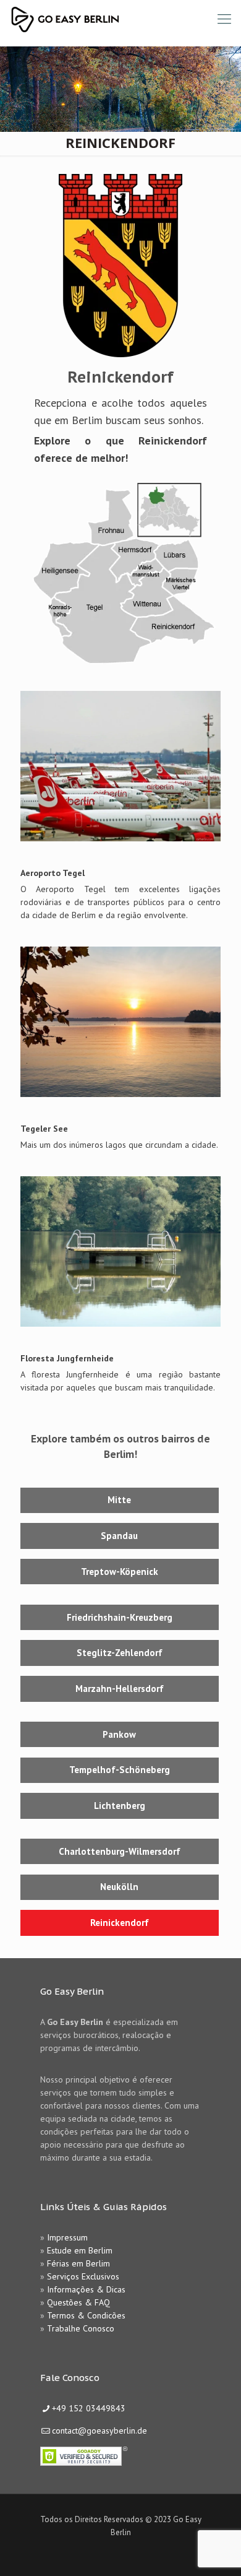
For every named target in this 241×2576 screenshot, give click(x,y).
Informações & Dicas (86, 2289)
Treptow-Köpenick (120, 1572)
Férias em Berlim (78, 2263)
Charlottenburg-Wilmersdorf (120, 1851)
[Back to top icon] (216, 2551)
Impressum (67, 2237)
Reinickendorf (120, 1923)
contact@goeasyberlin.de (99, 2431)
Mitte (119, 1500)
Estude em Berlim (80, 2250)
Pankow (119, 1734)
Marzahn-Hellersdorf (120, 1689)
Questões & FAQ (78, 2302)
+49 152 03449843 (89, 2408)
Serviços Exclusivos (83, 2276)
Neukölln (119, 1887)
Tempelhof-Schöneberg (120, 1770)
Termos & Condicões (86, 2315)
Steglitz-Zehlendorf (120, 1653)
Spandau (119, 1536)
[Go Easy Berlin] (111, 19)
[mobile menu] (224, 19)
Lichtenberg (120, 1806)
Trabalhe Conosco (81, 2328)
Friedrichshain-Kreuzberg (120, 1617)
